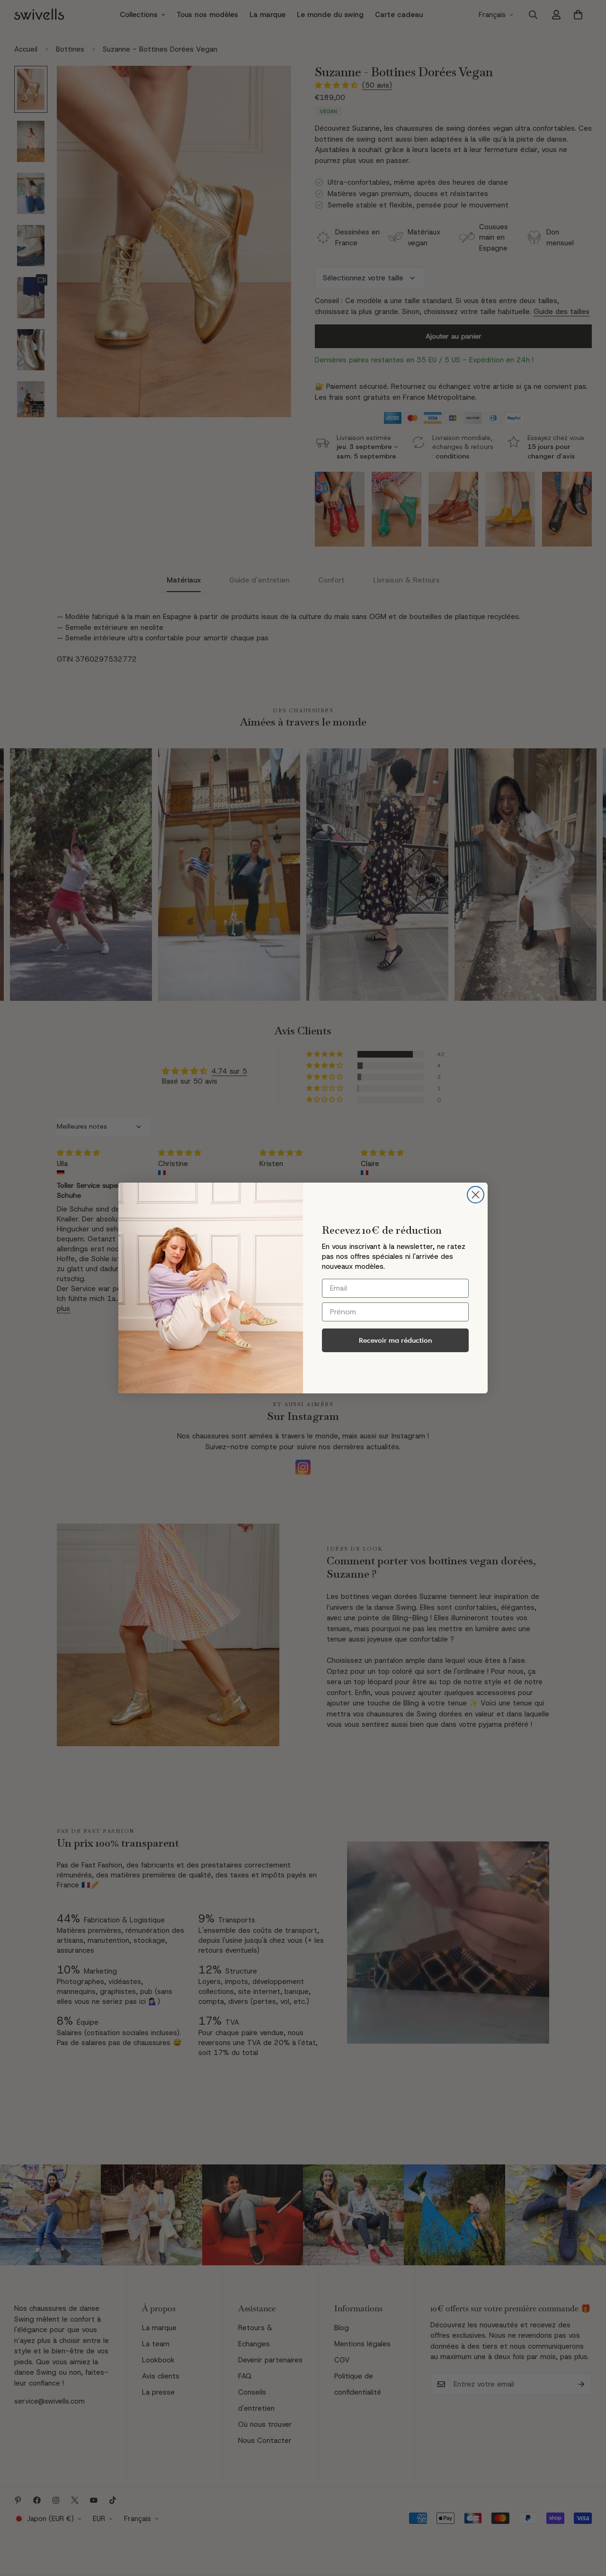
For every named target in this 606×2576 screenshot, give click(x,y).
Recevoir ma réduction (396, 1340)
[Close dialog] (476, 1195)
